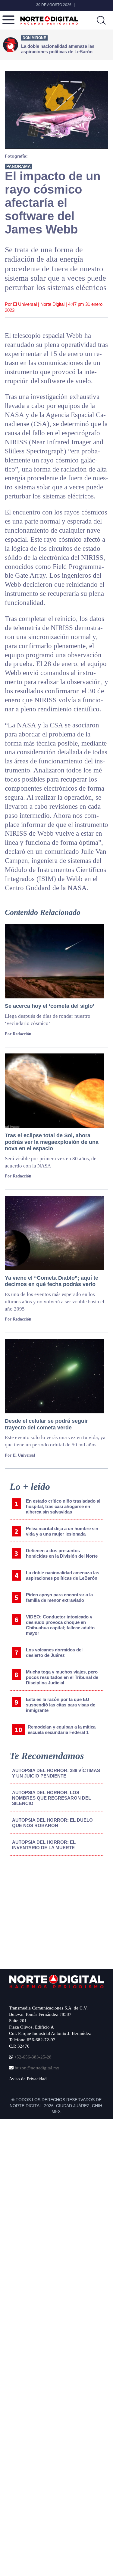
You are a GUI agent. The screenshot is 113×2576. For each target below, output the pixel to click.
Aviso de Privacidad (28, 2079)
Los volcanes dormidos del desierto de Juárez (54, 1652)
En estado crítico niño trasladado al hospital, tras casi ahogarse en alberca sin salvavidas (63, 1506)
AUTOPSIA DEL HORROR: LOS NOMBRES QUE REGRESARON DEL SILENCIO (52, 1798)
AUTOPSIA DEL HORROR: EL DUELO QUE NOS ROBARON (52, 1823)
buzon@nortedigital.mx (37, 2068)
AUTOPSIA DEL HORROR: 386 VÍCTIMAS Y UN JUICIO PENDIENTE (56, 1773)
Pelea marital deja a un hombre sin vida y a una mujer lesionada (62, 1531)
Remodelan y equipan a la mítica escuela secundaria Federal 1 (62, 1730)
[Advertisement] (55, 1910)
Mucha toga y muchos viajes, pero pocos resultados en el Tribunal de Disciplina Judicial (62, 1677)
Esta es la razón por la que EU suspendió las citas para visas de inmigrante (61, 1705)
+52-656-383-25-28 (32, 2057)
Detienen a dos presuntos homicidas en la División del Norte (62, 1553)
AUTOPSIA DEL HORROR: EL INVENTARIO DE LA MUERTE (44, 1845)
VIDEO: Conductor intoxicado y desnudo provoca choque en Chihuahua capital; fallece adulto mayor (60, 1625)
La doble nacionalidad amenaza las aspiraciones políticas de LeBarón (63, 1575)
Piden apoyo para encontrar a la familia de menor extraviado (59, 1597)
